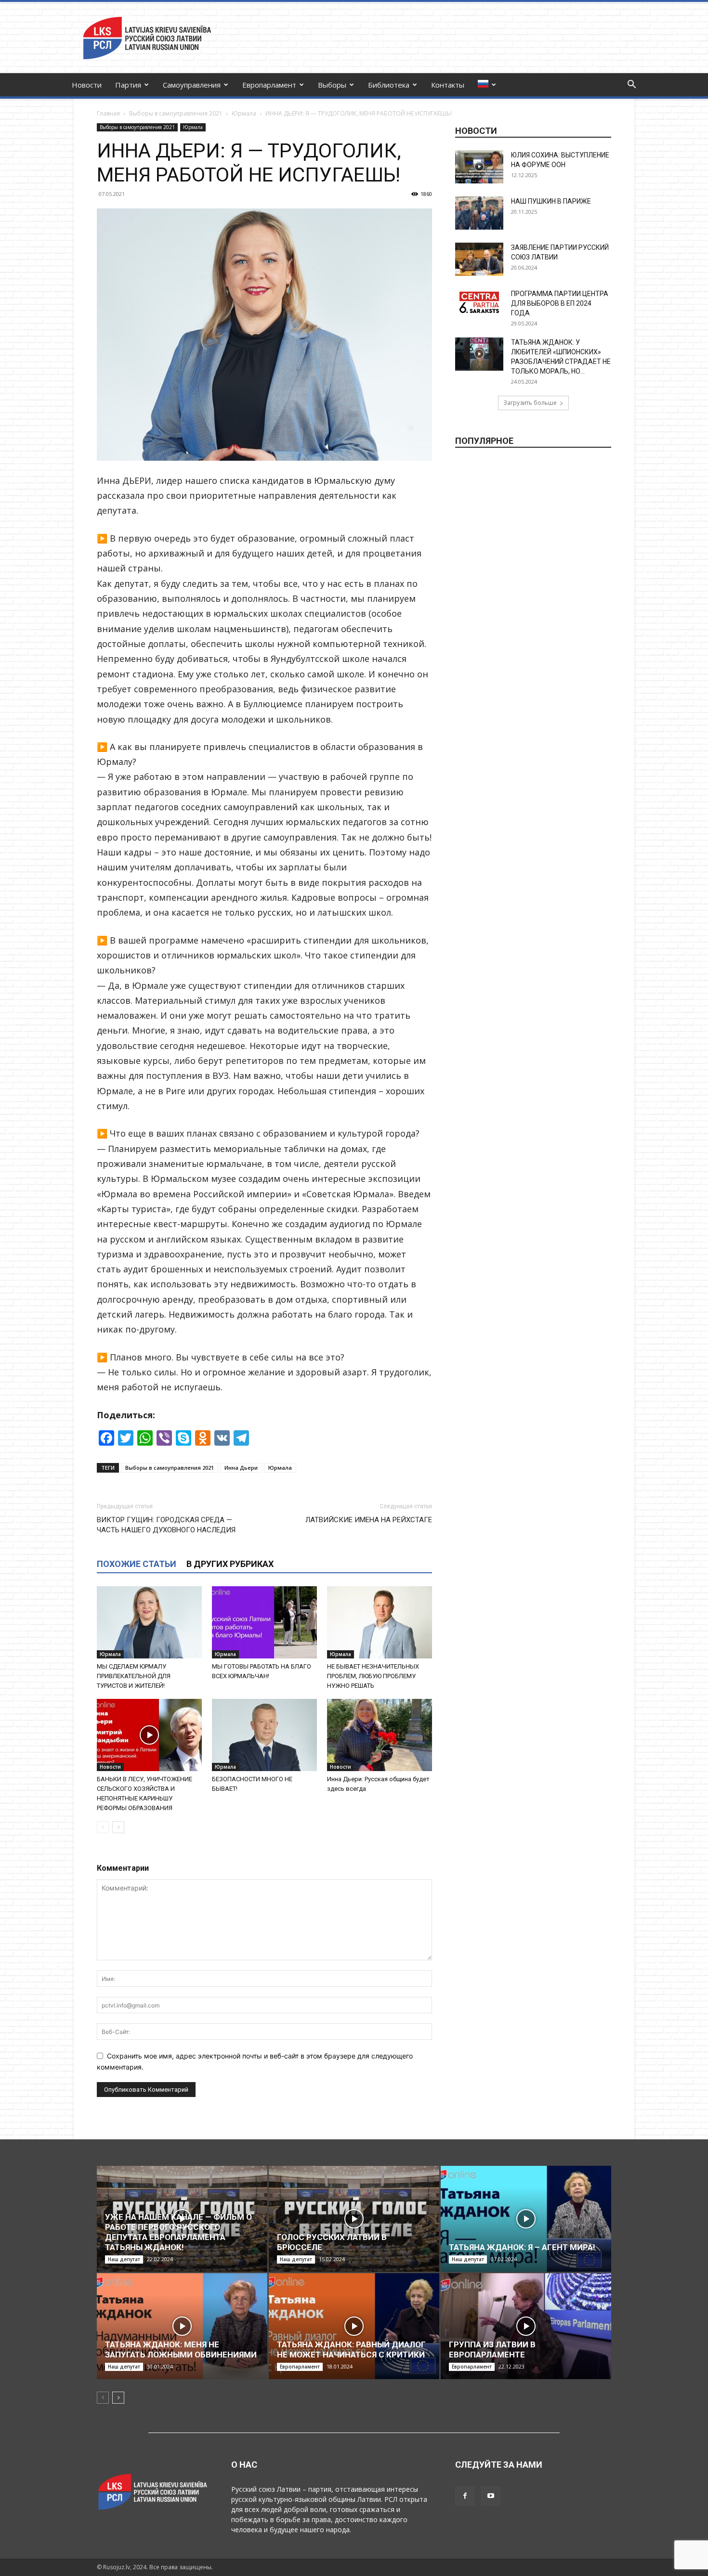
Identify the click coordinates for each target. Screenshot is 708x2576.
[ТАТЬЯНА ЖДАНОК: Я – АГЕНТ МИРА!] (526, 2219)
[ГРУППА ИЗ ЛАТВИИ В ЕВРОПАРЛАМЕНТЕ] (526, 2326)
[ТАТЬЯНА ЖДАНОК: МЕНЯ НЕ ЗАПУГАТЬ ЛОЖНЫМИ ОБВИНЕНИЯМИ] (182, 2326)
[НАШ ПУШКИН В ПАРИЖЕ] (479, 213)
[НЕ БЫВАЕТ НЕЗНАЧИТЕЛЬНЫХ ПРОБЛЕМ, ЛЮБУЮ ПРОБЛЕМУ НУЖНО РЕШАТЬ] (380, 1622)
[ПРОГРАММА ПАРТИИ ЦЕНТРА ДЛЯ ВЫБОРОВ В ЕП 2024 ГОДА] (479, 302)
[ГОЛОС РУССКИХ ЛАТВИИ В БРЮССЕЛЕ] (354, 2219)
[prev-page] (103, 1827)
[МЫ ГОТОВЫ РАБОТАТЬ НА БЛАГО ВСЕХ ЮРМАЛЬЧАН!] (264, 1622)
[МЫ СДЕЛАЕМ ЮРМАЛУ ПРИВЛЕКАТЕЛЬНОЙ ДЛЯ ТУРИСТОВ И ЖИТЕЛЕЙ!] (149, 1622)
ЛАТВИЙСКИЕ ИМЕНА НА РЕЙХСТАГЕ (369, 1520)
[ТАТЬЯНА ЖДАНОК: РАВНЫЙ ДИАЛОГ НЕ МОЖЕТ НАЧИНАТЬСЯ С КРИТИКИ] (354, 2326)
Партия (128, 85)
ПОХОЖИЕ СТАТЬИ (137, 1564)
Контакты (448, 85)
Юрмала (244, 113)
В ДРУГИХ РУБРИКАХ (230, 1564)
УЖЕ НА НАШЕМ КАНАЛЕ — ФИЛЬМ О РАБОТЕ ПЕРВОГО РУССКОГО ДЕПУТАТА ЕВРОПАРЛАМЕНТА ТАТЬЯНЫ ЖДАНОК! (178, 2232)
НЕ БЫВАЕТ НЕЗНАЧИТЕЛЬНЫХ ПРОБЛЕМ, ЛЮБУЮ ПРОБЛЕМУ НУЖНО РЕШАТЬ (373, 1676)
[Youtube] (491, 2496)
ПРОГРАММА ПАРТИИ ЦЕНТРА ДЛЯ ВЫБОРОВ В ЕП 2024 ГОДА (560, 303)
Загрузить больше (530, 403)
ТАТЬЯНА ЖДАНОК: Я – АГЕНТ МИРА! (522, 2247)
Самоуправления (192, 85)
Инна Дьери (241, 1468)
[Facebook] (465, 2496)
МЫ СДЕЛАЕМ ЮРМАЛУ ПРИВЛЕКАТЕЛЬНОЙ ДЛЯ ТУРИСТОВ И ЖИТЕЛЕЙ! (134, 1676)
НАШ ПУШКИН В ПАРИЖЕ (551, 201)
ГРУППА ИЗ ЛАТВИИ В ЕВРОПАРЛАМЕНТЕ (492, 2349)
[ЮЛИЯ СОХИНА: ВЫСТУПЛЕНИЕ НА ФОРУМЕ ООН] (479, 167)
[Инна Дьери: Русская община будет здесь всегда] (380, 1735)
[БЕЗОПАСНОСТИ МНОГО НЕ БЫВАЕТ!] (264, 1735)
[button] (631, 85)
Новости (87, 85)
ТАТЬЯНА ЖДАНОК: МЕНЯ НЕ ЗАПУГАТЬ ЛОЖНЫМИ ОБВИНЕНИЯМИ (181, 2349)
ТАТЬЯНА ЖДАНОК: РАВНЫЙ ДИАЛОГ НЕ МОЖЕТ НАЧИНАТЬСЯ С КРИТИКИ (351, 2349)
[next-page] (118, 1827)
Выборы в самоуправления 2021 (176, 113)
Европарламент (269, 85)
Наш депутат (124, 2259)
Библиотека (389, 85)
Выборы (332, 85)
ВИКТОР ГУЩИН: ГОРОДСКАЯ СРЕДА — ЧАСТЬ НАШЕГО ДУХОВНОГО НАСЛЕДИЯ (166, 1525)
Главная (108, 113)
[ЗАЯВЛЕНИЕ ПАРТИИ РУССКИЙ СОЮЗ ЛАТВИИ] (479, 259)
